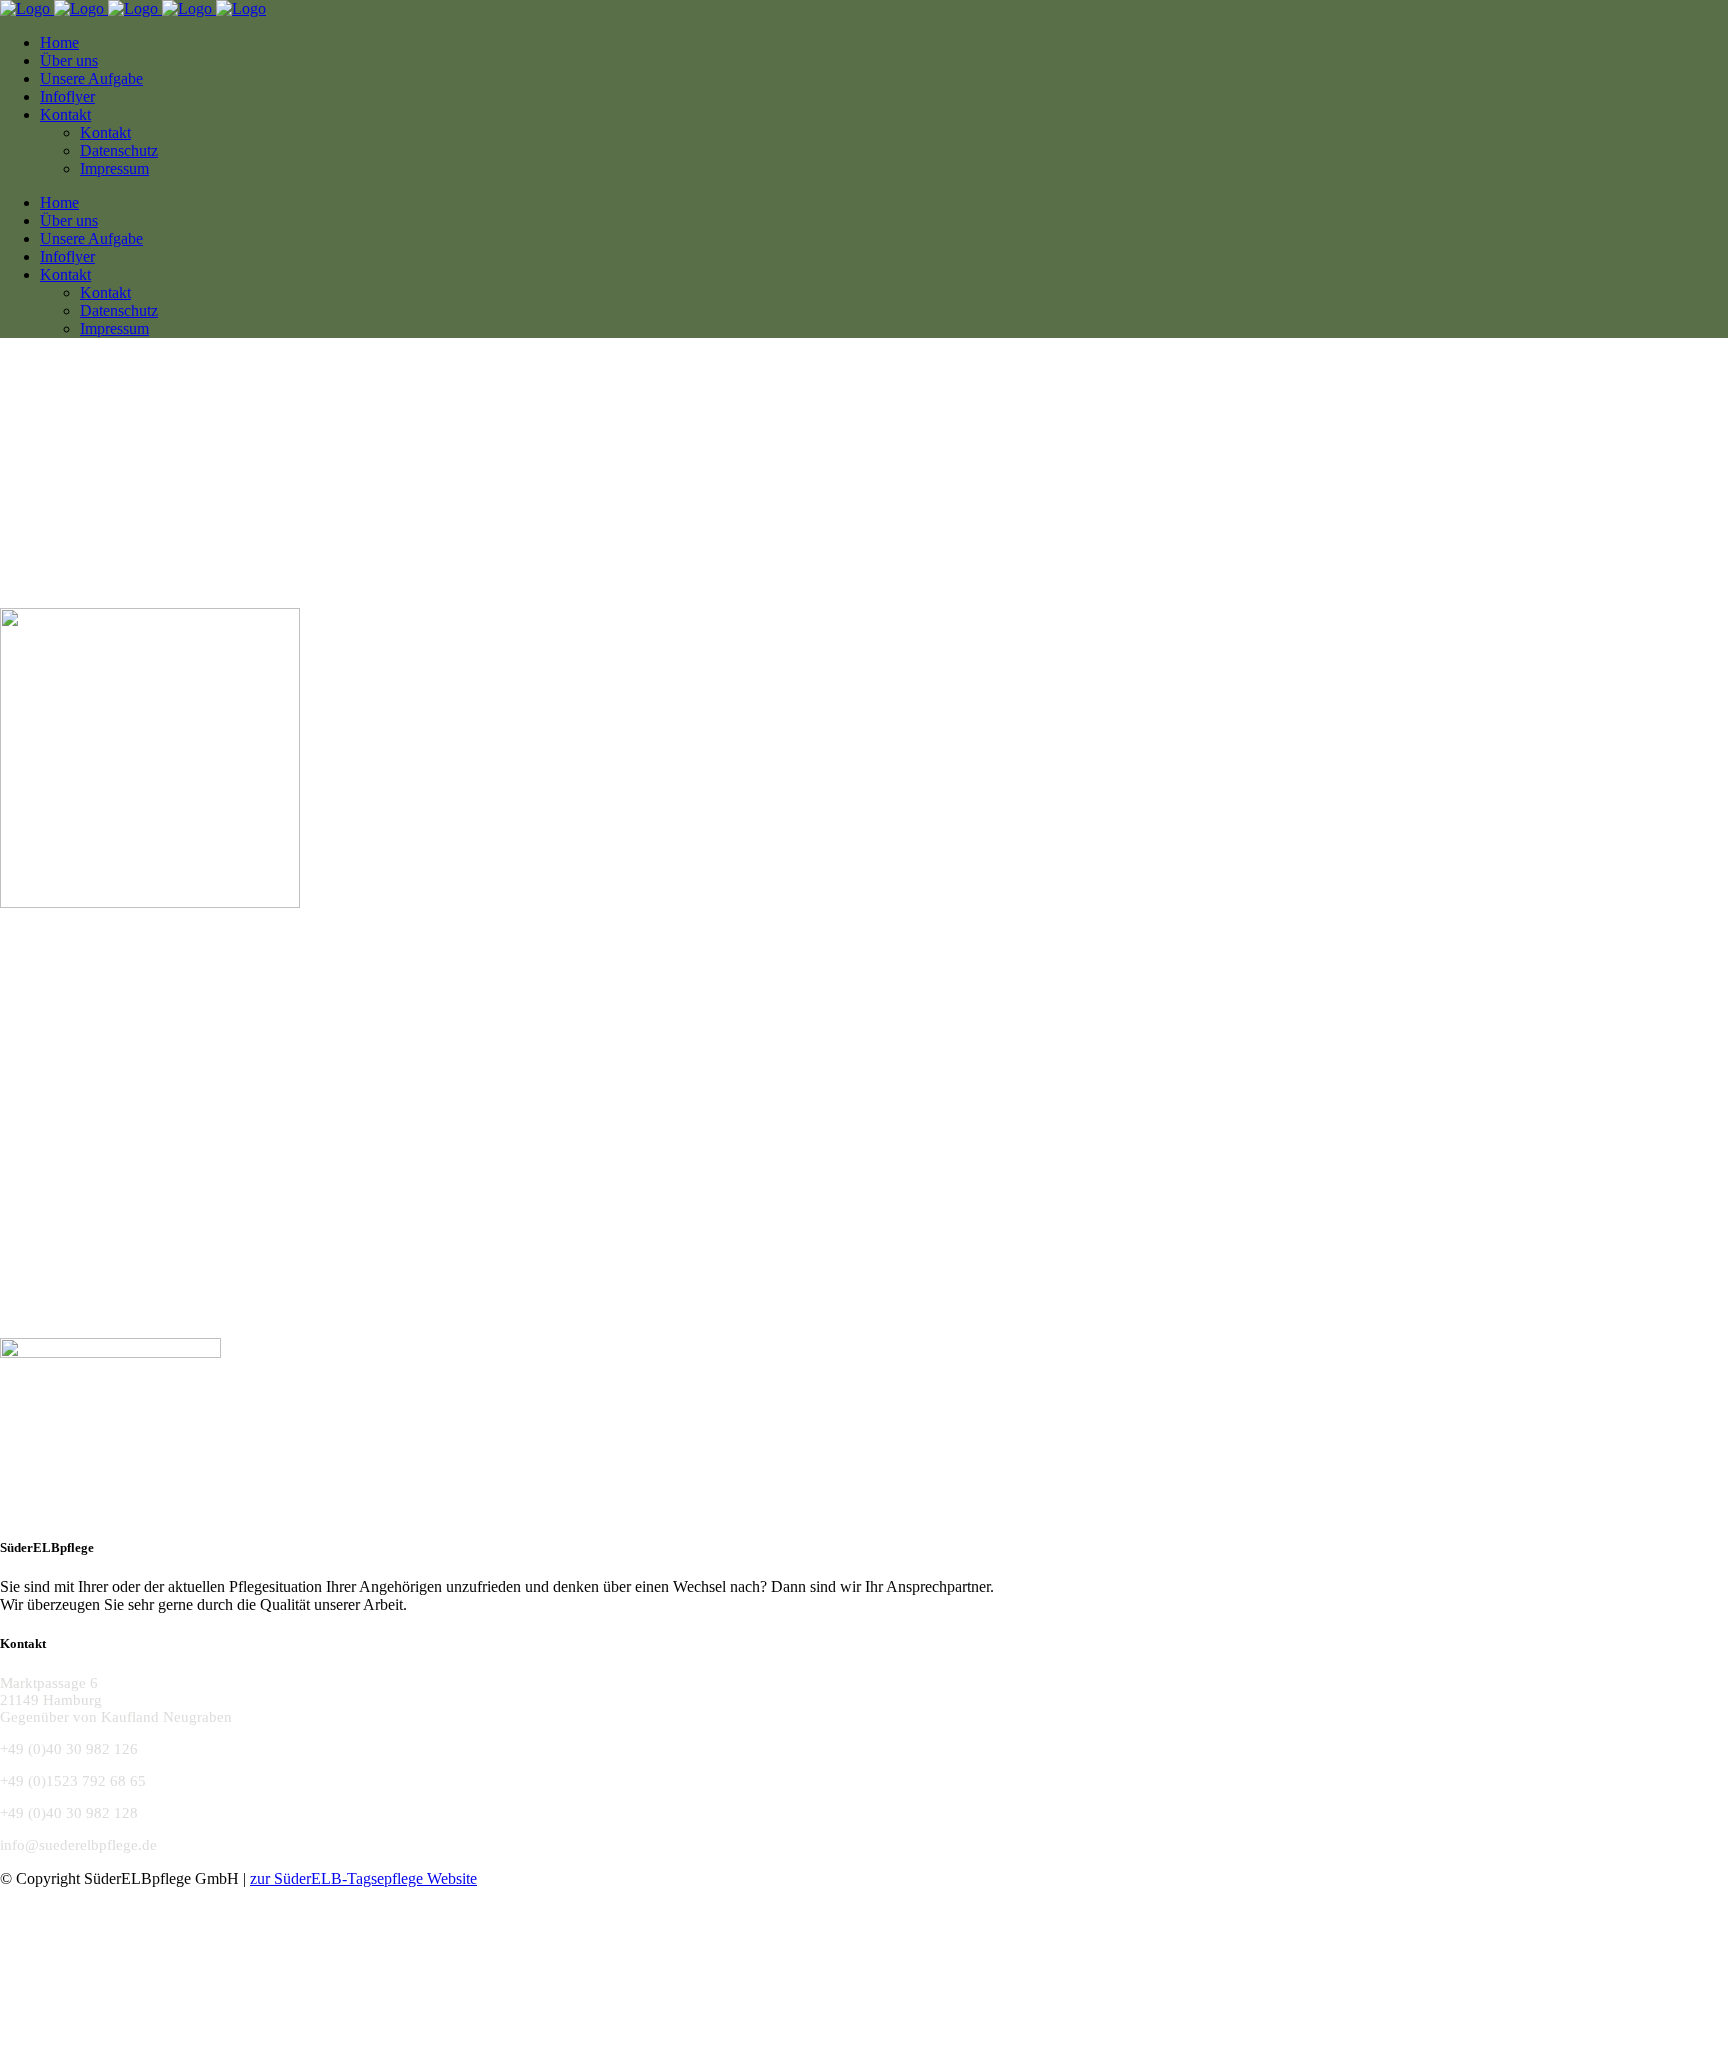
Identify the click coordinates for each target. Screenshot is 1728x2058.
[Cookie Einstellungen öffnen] (150, 2048)
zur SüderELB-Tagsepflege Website (363, 1878)
